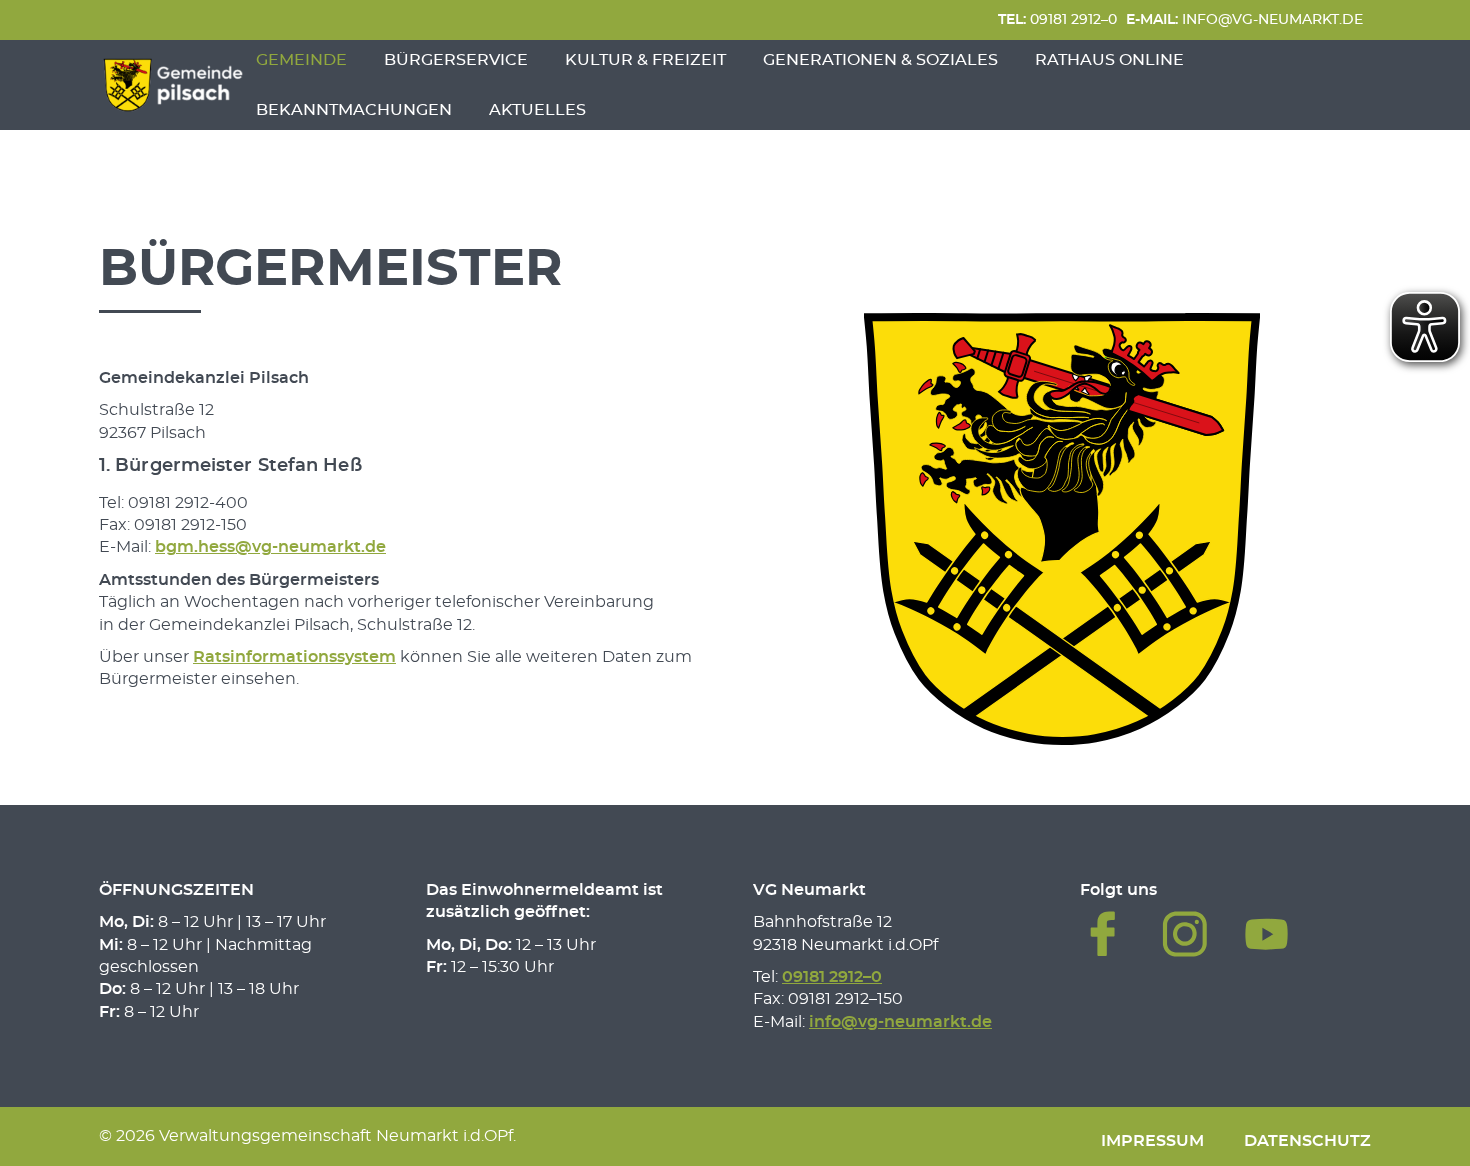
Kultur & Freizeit (645, 60)
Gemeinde (301, 60)
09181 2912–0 (1057, 19)
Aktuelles (537, 110)
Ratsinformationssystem (294, 657)
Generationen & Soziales (880, 60)
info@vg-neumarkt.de (1244, 19)
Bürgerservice (456, 60)
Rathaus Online (1109, 60)
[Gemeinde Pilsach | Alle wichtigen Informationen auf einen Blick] (173, 85)
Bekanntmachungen (354, 110)
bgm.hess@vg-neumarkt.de (270, 547)
